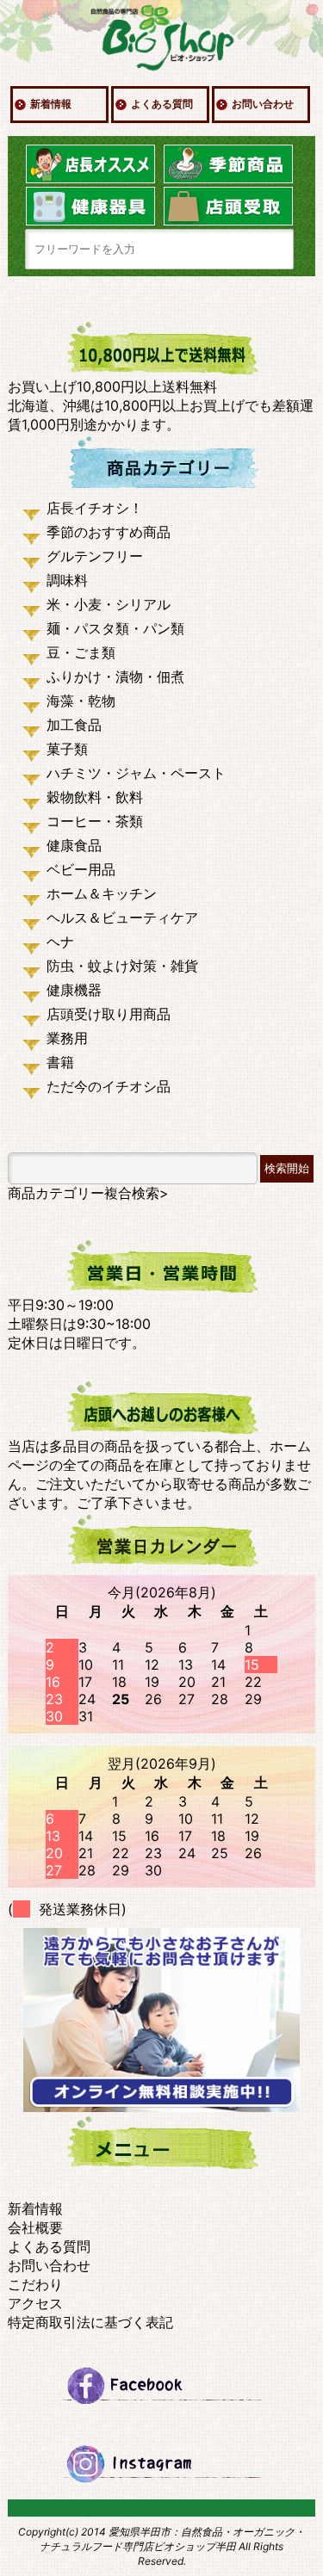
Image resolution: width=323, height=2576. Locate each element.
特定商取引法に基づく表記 (90, 2322)
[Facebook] (161, 2385)
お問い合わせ (263, 104)
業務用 (67, 1038)
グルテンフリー (95, 556)
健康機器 (74, 990)
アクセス (35, 2303)
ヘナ (60, 942)
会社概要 (35, 2227)
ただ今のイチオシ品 (109, 1086)
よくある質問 (162, 104)
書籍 (60, 1062)
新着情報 (51, 104)
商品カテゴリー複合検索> (88, 1193)
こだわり (35, 2284)
